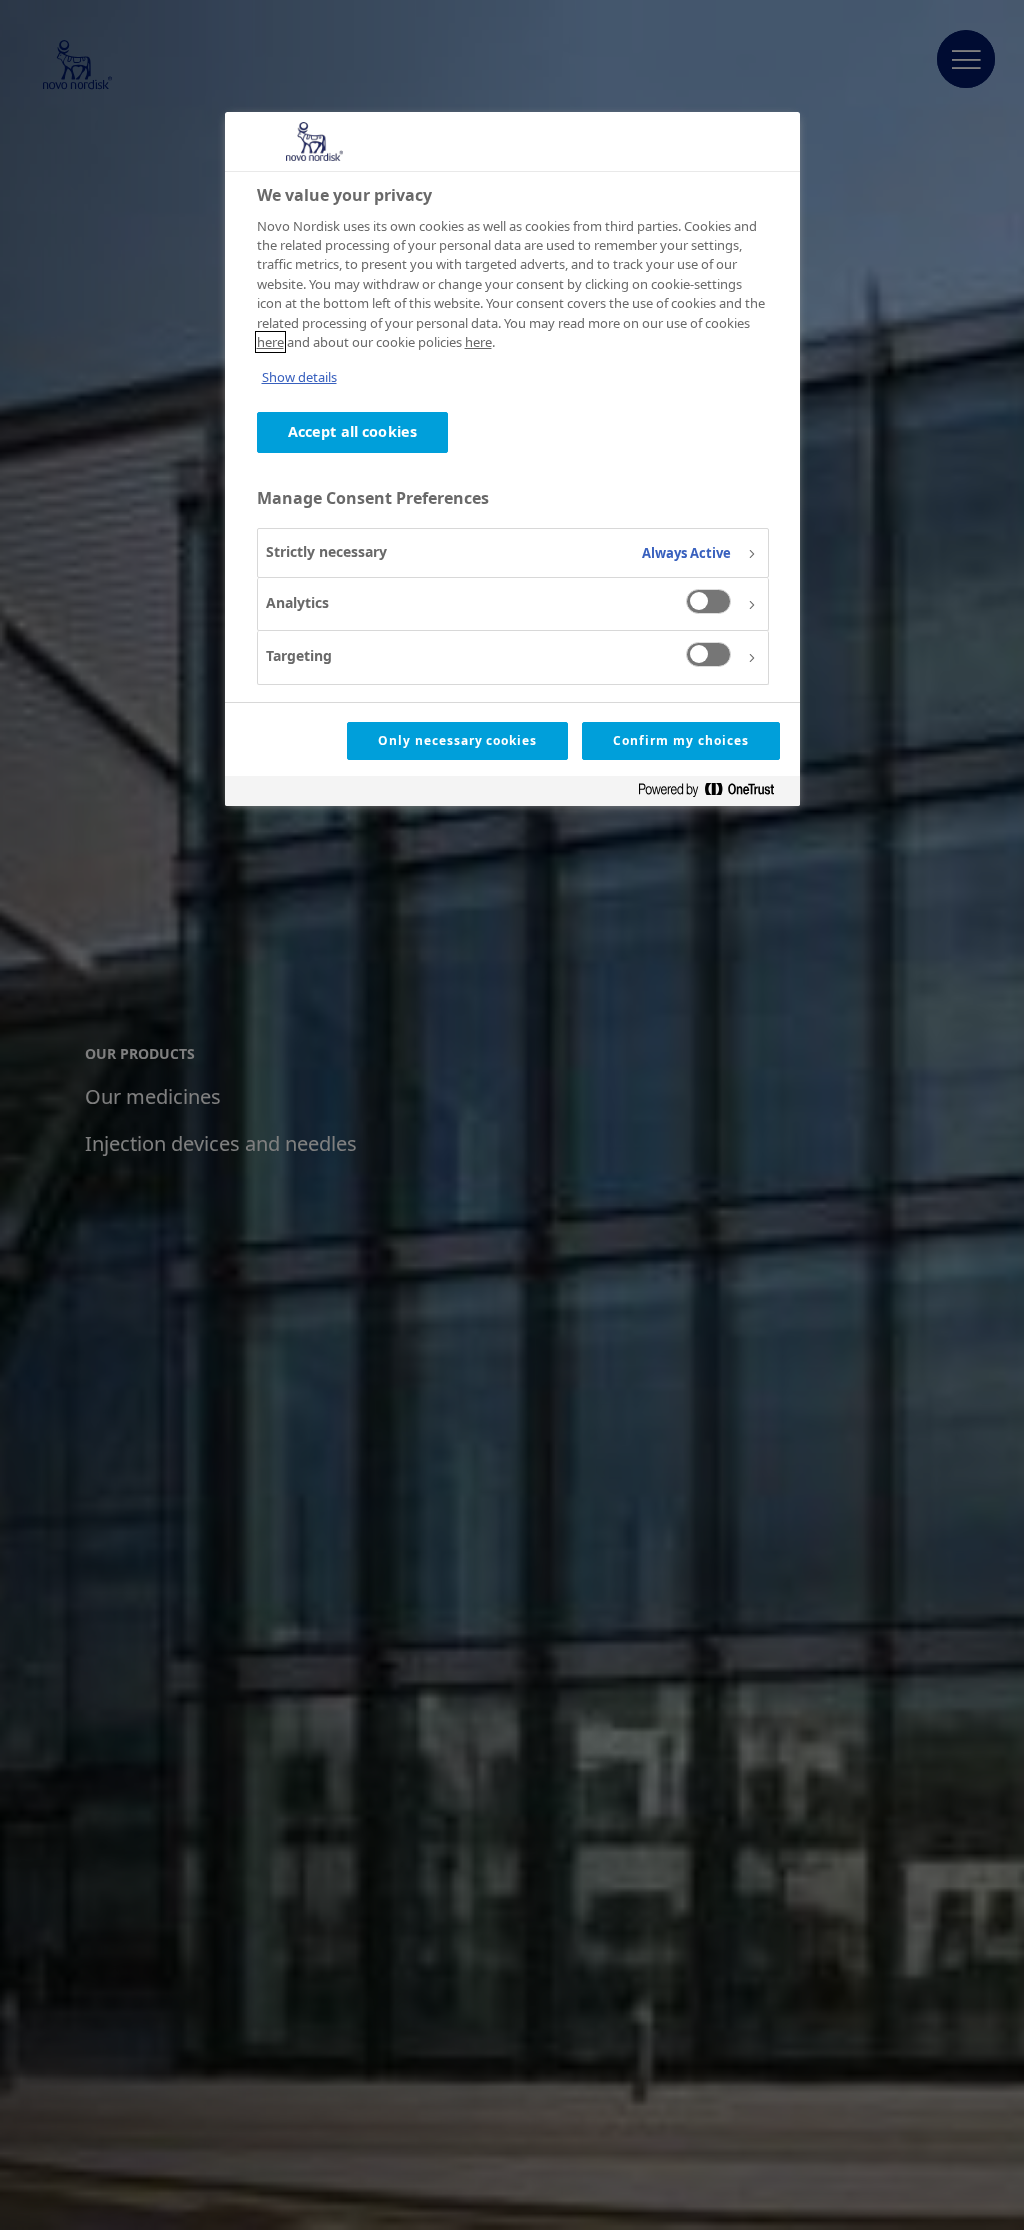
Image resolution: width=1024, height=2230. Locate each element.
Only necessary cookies (457, 740)
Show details (299, 377)
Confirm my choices (680, 740)
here (270, 342)
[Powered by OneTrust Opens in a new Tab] (714, 793)
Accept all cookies (353, 431)
